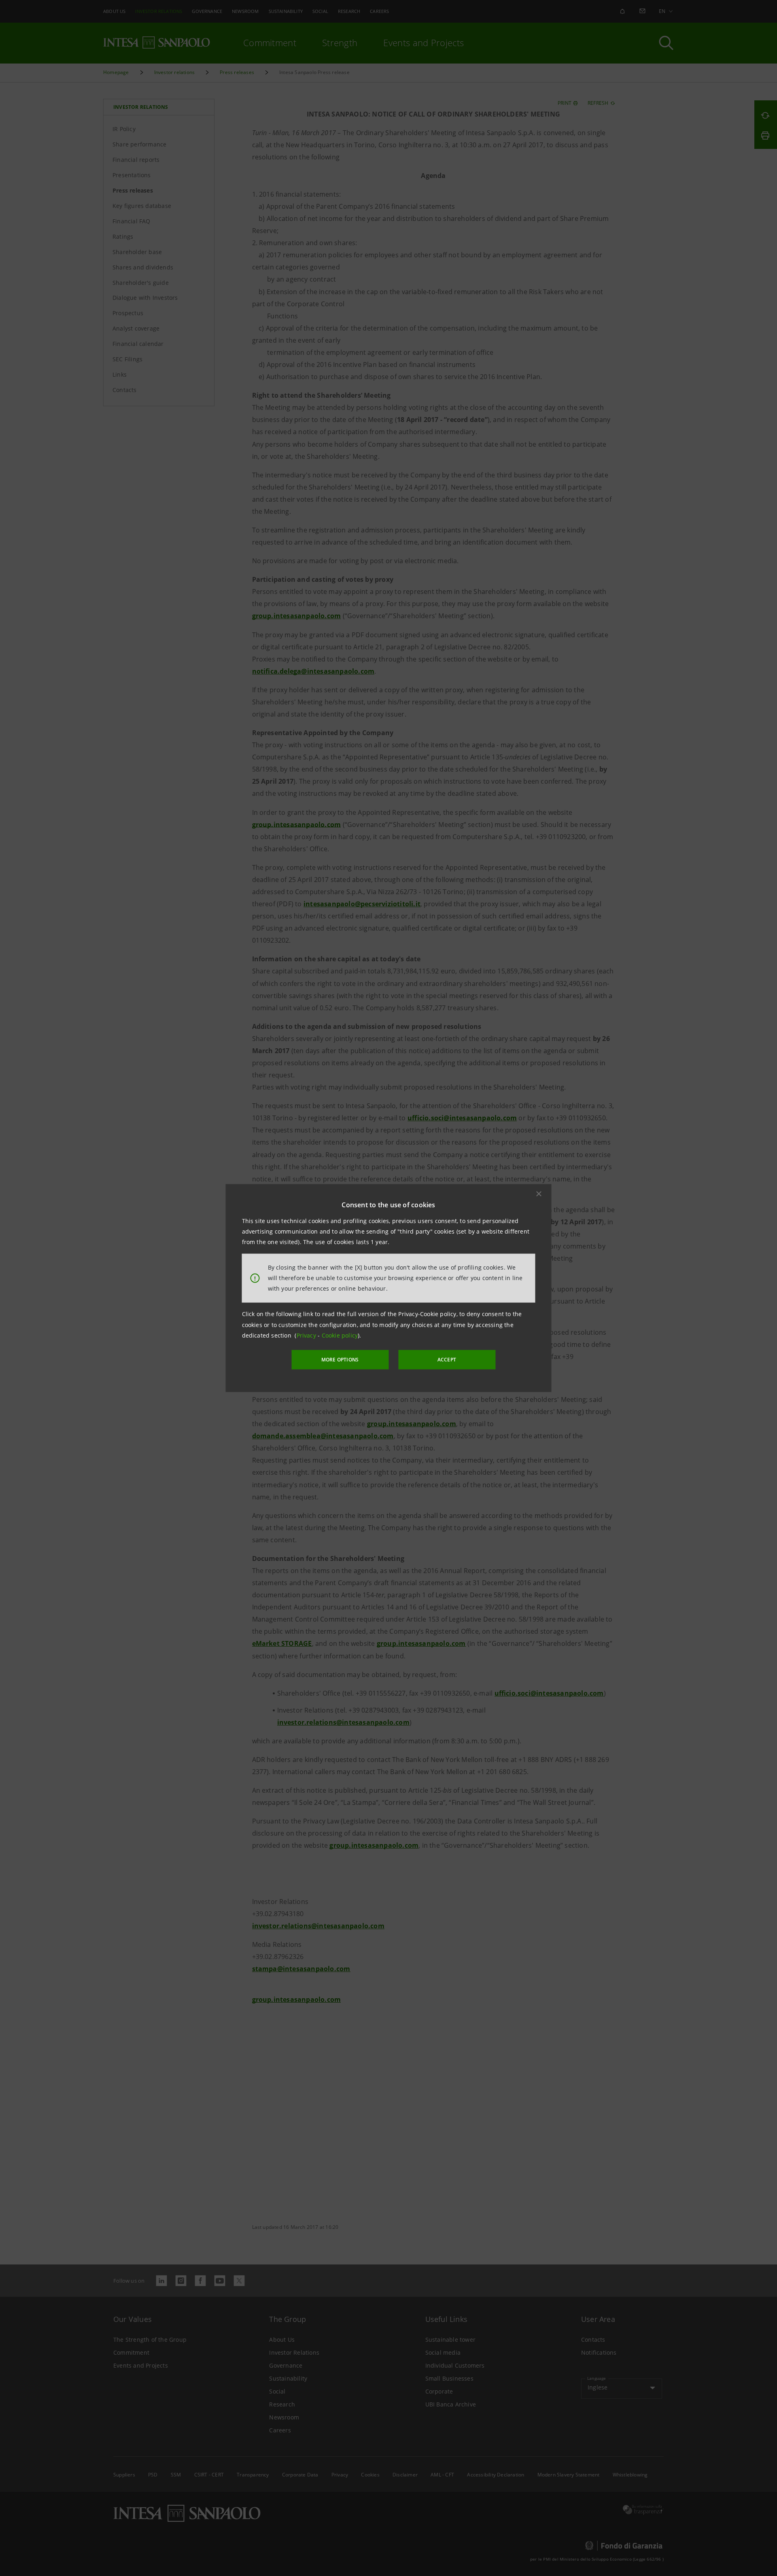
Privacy (307, 1335)
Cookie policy (340, 1335)
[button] (539, 1194)
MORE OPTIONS (340, 1360)
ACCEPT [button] (447, 1360)
